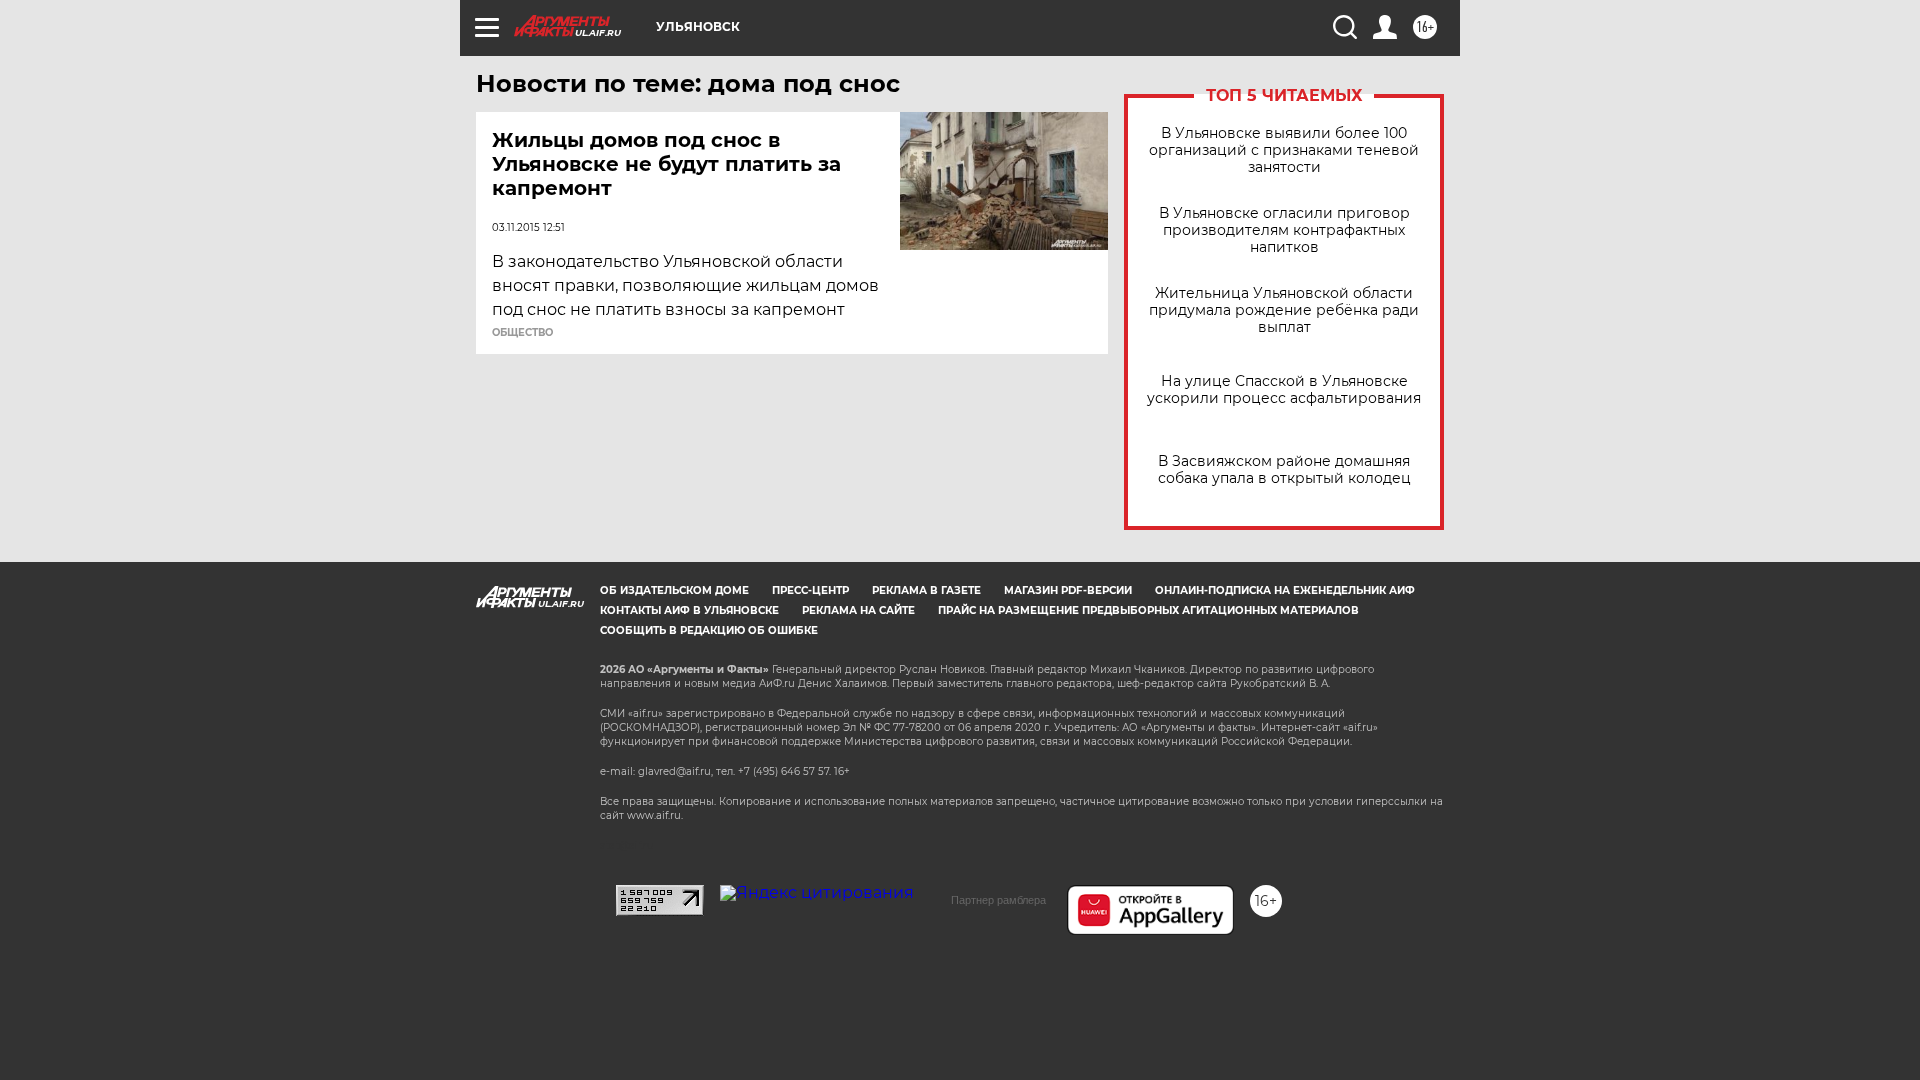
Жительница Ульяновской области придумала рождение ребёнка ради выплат (1284, 310)
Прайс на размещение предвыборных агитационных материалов (1148, 610)
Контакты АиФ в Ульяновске (689, 610)
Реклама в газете (926, 590)
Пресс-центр (810, 590)
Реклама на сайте (858, 610)
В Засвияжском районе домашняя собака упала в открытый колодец (1284, 470)
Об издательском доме (674, 590)
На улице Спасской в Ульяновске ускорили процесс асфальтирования (1284, 390)
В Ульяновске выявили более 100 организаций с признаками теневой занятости (1284, 150)
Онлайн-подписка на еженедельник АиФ (1285, 590)
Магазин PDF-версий (1068, 590)
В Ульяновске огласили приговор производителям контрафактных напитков (1284, 230)
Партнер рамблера (998, 900)
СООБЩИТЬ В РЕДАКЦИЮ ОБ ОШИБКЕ (709, 630)
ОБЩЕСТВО (522, 333)
